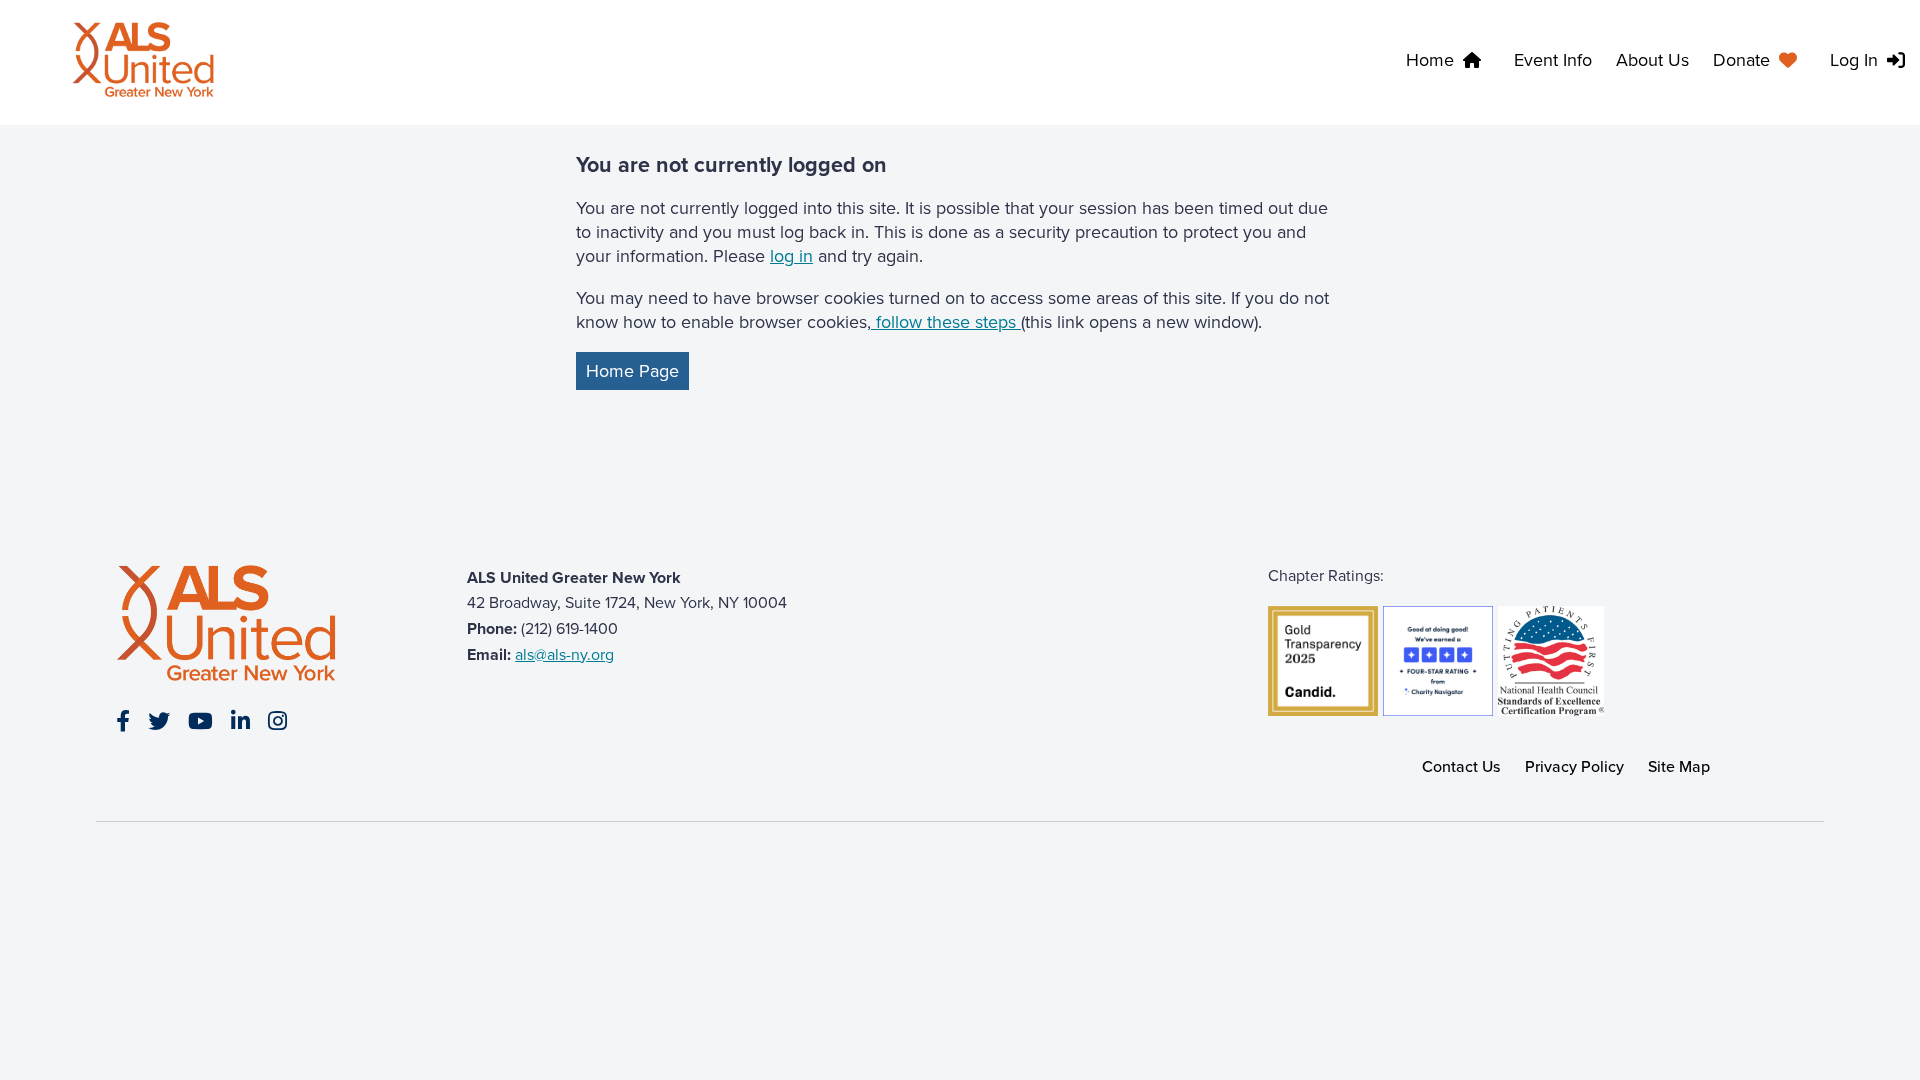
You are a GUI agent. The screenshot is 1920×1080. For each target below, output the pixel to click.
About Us (1652, 60)
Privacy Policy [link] (1574, 766)
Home (1430, 60)
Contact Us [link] (1461, 766)
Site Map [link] (1679, 766)
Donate (1741, 60)
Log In (1854, 60)
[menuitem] (1759, 63)
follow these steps (946, 322)
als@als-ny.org (564, 654)
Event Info (1553, 60)
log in (791, 256)
